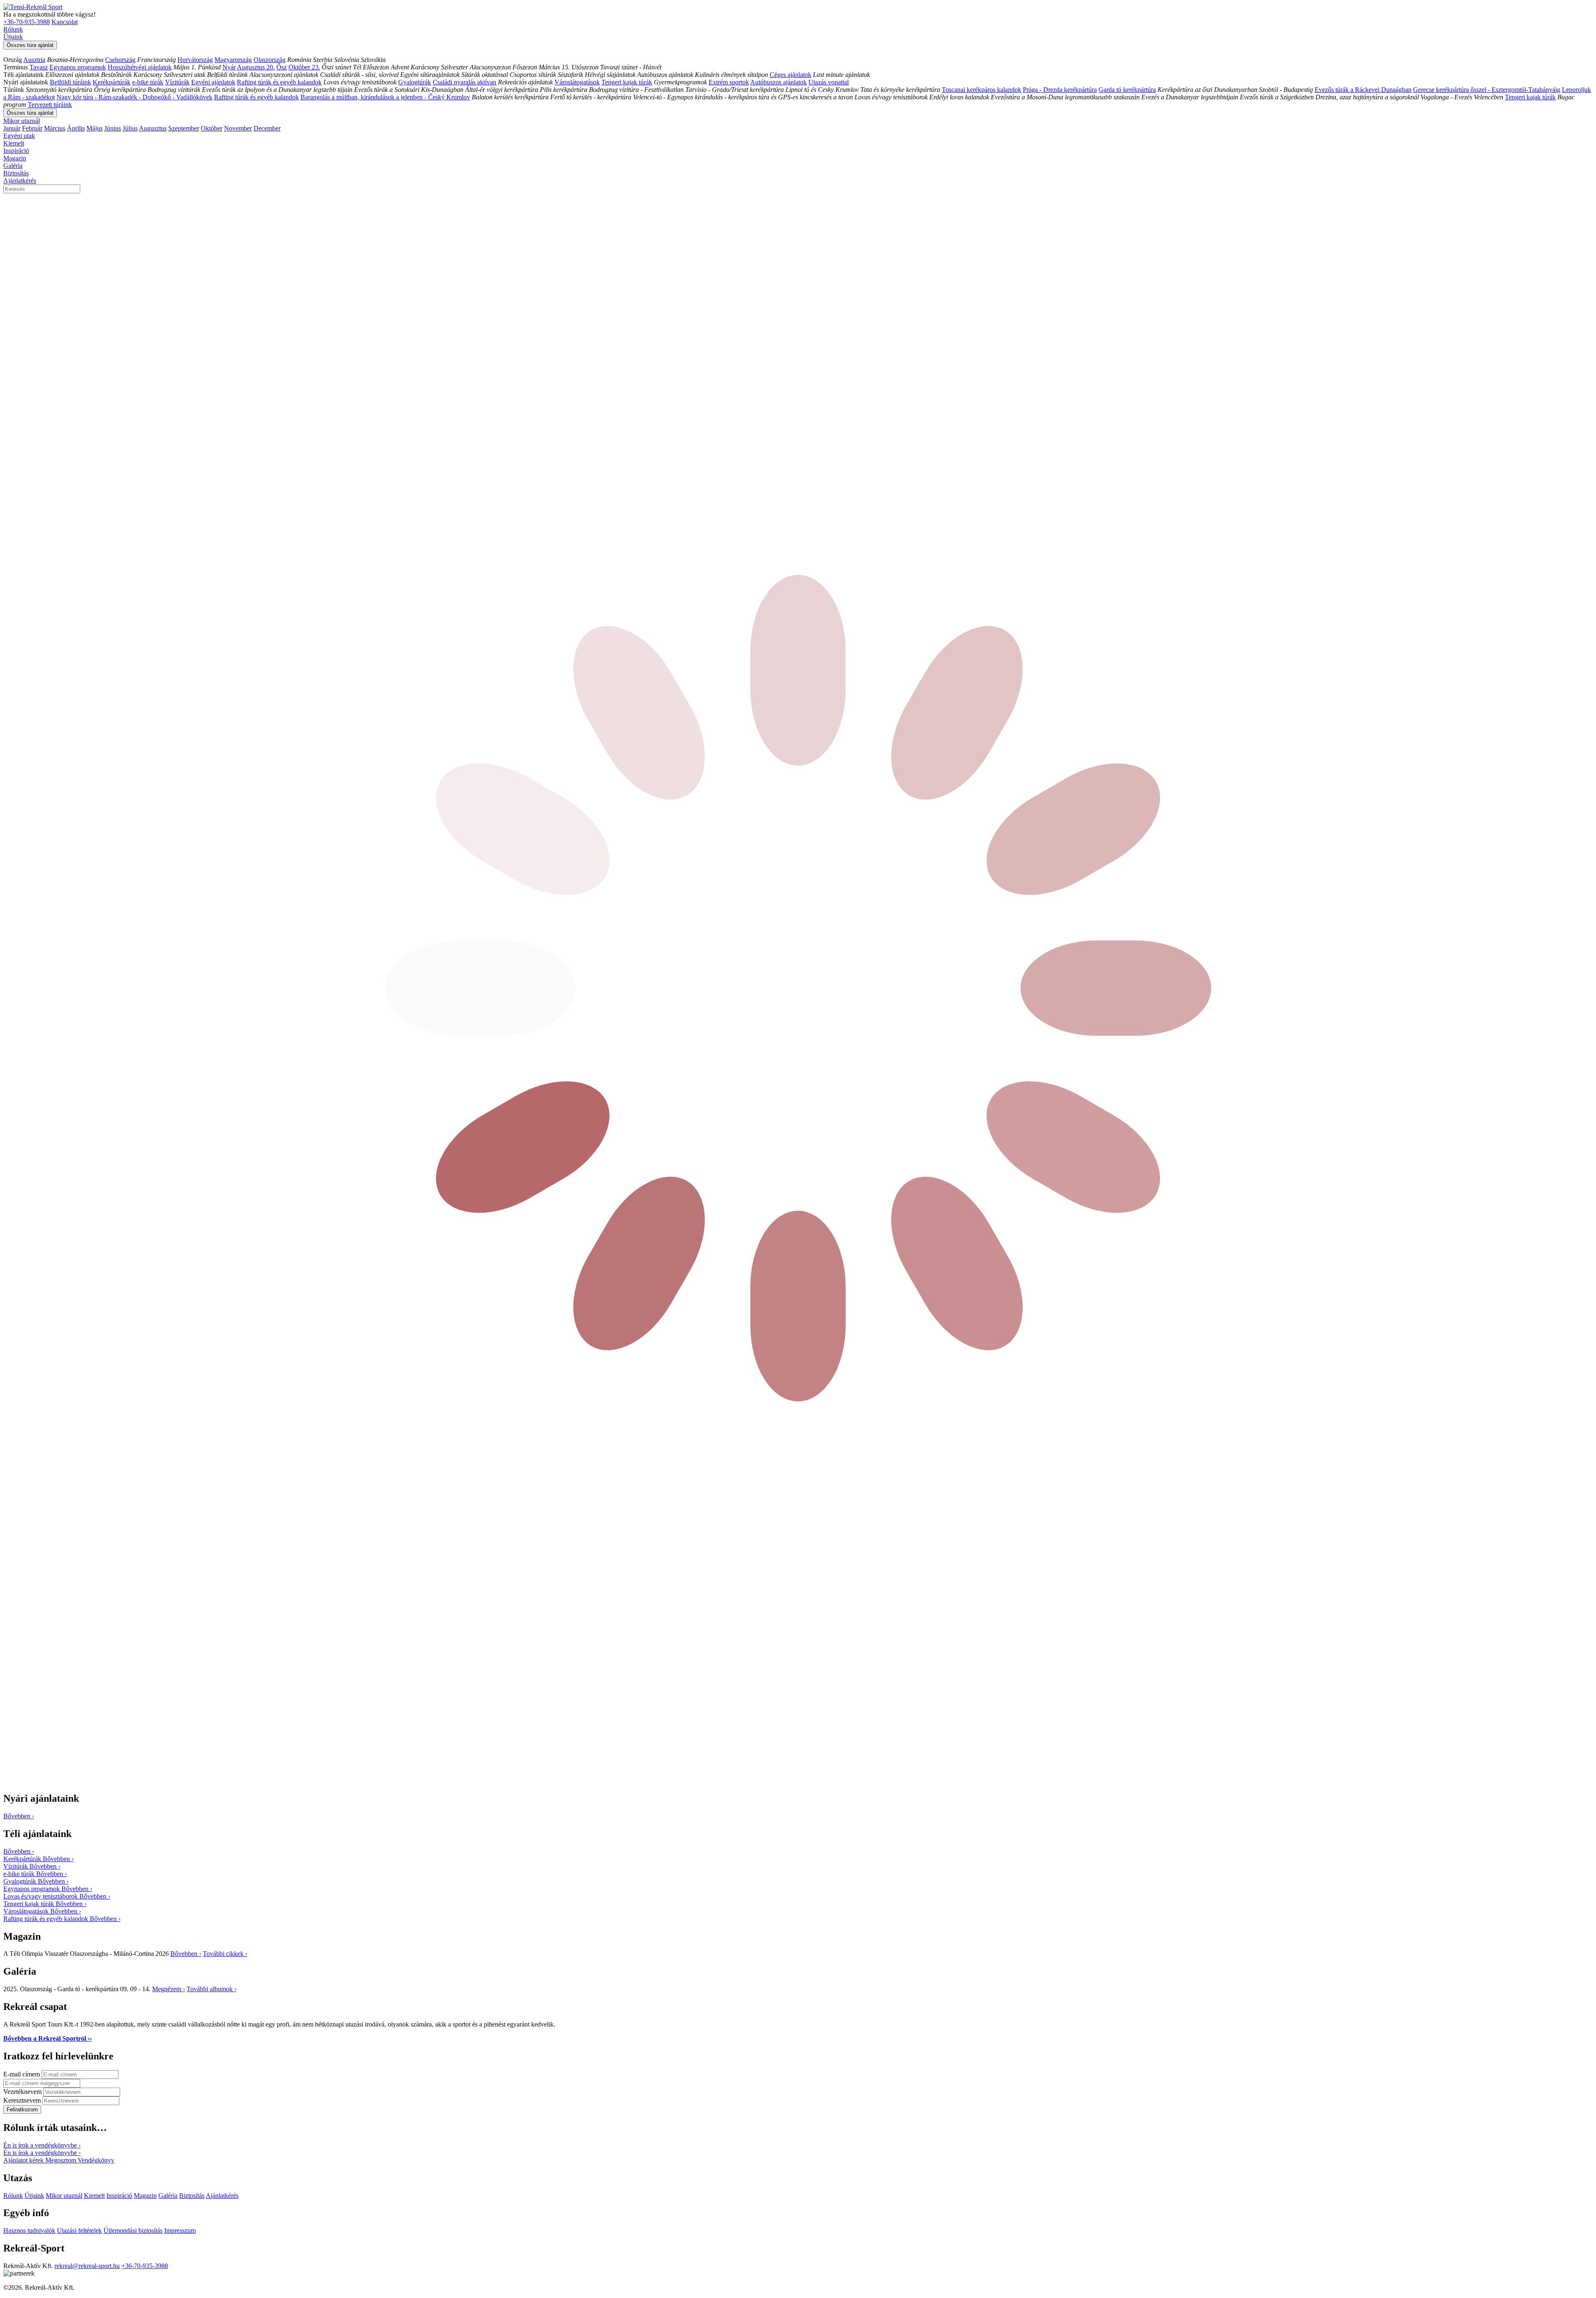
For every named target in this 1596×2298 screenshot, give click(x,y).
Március (55, 128)
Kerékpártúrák (112, 82)
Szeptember (184, 128)
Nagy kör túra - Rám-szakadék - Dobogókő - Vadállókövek (134, 97)
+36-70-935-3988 (27, 22)
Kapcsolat (65, 22)
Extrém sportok (729, 82)
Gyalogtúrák (415, 82)
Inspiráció (16, 151)
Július (130, 128)
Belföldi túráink (70, 82)
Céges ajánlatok (791, 75)
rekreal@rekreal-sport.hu (87, 2266)
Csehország (120, 60)
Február (32, 128)
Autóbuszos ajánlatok (778, 82)
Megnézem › (169, 1989)
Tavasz (39, 67)
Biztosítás (16, 173)
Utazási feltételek (79, 2230)
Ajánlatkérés (20, 181)
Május (95, 128)
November (238, 128)
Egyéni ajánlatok (213, 82)
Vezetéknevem (23, 2092)
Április (76, 128)
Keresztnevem (23, 2100)
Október (212, 128)
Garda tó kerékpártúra (1127, 90)
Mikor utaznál (22, 121)
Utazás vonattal (829, 82)
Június (113, 128)
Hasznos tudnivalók (29, 2230)
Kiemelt (14, 143)
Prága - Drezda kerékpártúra (1060, 90)
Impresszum (180, 2230)
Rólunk (13, 29)
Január (12, 128)
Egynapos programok (78, 67)
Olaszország (270, 60)
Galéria (13, 166)
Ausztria (34, 60)
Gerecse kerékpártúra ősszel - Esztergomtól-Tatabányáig (1487, 90)
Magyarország (233, 60)
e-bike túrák (148, 82)
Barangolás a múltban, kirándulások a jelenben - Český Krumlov (385, 97)
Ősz (282, 67)
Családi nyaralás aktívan (464, 82)
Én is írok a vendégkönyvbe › (42, 2145)
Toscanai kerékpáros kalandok (981, 90)
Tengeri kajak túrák (627, 82)
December (267, 128)
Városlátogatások (577, 82)
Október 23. (304, 67)
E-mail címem (22, 2074)
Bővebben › (186, 1954)
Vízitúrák (177, 82)
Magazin (15, 158)
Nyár (229, 67)
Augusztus (153, 128)
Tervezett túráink (50, 105)
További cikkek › (225, 1954)
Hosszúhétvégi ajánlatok (140, 67)
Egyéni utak (19, 136)
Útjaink (13, 37)
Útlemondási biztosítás (133, 2230)
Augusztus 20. (256, 67)
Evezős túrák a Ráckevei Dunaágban (1363, 90)
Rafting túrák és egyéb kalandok (279, 82)
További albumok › (212, 1989)
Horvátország (195, 60)
